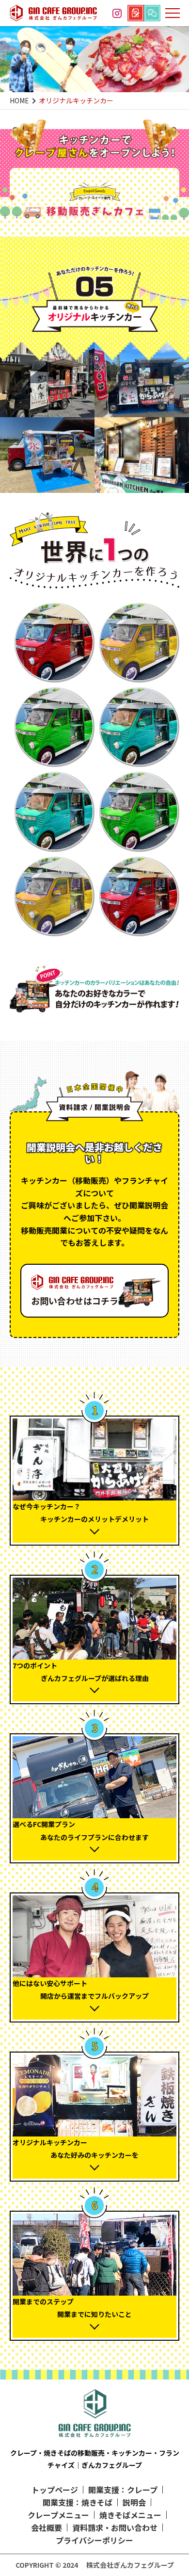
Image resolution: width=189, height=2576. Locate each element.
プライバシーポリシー (94, 2540)
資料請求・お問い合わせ (115, 2527)
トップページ (55, 2490)
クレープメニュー (58, 2515)
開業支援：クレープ (123, 2490)
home (19, 100)
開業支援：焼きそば (78, 2502)
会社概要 (47, 2527)
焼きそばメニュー (130, 2515)
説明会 (134, 2502)
